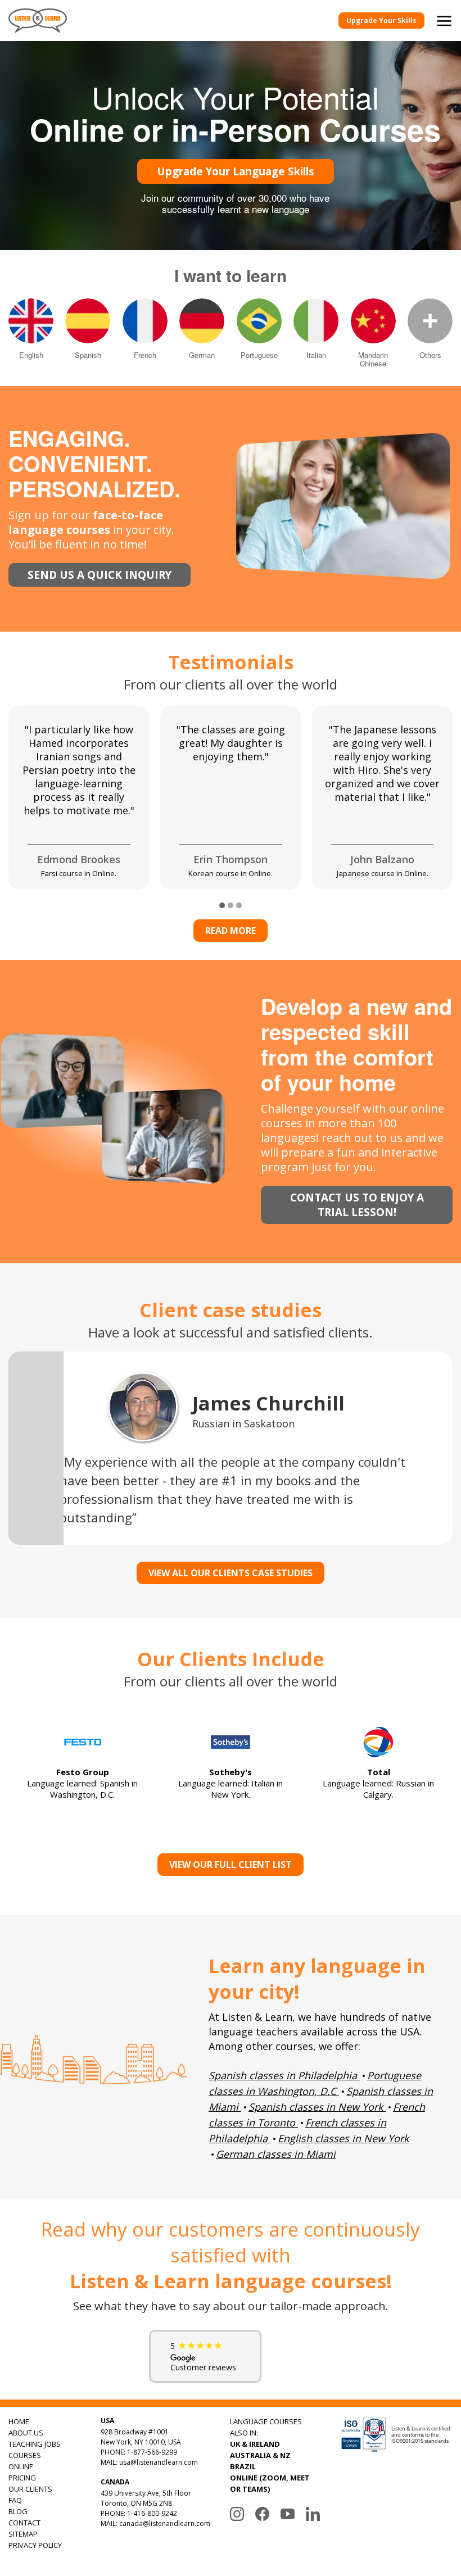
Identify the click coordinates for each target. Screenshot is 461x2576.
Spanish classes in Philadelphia (283, 2075)
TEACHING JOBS (35, 2444)
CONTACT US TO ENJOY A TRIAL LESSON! (357, 1205)
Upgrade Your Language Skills (236, 171)
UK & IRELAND (255, 2444)
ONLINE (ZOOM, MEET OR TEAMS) (270, 2483)
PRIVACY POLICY (35, 2545)
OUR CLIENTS (30, 2489)
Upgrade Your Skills (381, 21)
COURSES (25, 2455)
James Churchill (268, 1403)
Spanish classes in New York (316, 2107)
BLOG (18, 2511)
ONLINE (21, 2466)
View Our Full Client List (231, 1865)
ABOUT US (26, 2433)
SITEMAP (23, 2534)
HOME (19, 2421)
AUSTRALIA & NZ (260, 2455)
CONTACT (24, 2523)
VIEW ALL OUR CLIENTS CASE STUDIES (231, 1573)
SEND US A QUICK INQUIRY (100, 575)
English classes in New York (343, 2138)
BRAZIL (243, 2466)
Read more (231, 931)
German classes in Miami (276, 2154)
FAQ (15, 2500)
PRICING (22, 2478)
